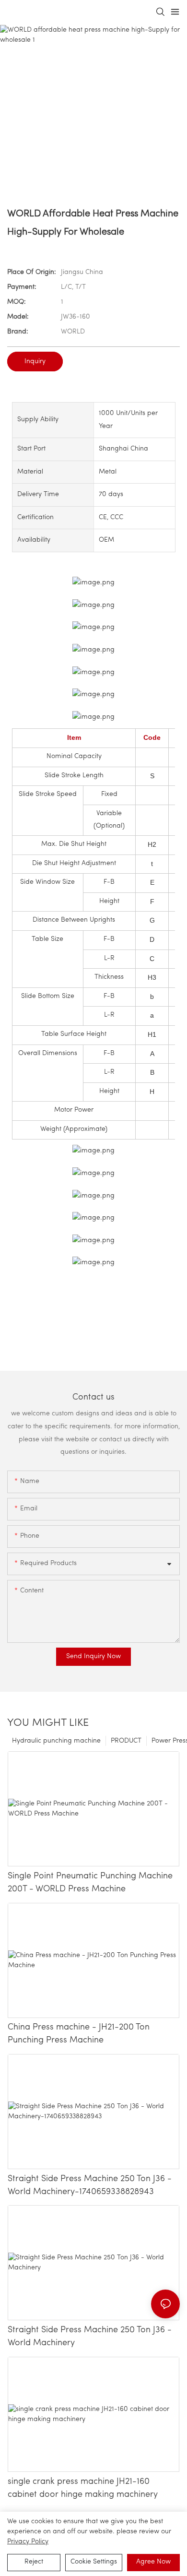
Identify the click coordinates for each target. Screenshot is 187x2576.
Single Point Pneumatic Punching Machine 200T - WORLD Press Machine (90, 1883)
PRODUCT (126, 1741)
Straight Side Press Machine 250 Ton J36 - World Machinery (90, 2337)
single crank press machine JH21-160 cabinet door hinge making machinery (83, 2488)
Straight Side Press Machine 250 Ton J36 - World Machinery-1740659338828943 (90, 2186)
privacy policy (28, 2542)
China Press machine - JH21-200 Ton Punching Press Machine (79, 2034)
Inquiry (35, 362)
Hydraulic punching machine (56, 1741)
